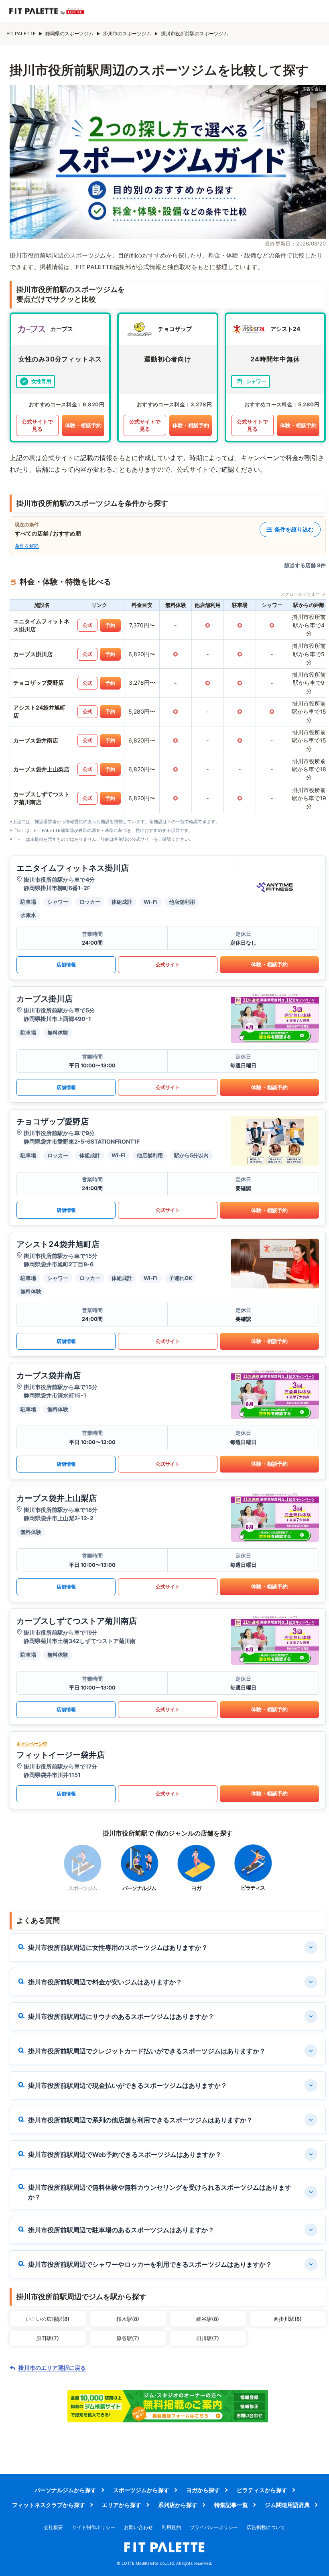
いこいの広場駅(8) (48, 2319)
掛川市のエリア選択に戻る (52, 2368)
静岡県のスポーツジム (69, 33)
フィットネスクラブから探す (49, 2505)
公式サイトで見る (37, 425)
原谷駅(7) (128, 2338)
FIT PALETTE (21, 33)
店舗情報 (66, 964)
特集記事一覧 (231, 2505)
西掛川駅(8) (288, 2319)
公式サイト (168, 964)
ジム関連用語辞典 (287, 2505)
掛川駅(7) (208, 2338)
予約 (110, 625)
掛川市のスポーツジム (127, 33)
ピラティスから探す (262, 2490)
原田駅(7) (48, 2338)
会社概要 (53, 2527)
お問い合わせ (138, 2527)
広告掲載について (266, 2527)
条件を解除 (27, 546)
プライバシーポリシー (214, 2527)
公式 (87, 625)
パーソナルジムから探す (65, 2490)
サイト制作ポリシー (93, 2527)
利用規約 (171, 2527)
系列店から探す (178, 2505)
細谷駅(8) (208, 2319)
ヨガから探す (203, 2490)
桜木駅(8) (128, 2319)
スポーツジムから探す (141, 2490)
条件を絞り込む (294, 529)
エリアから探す (122, 2505)
